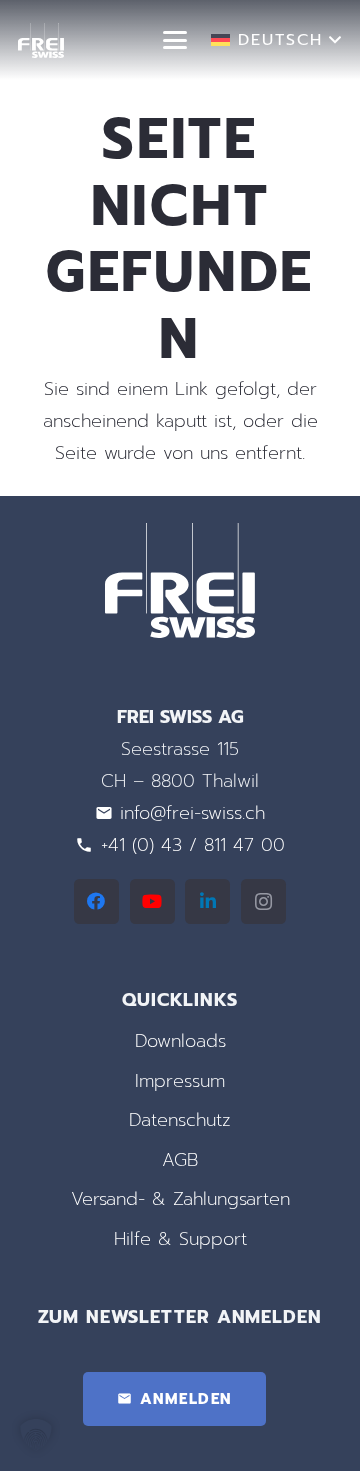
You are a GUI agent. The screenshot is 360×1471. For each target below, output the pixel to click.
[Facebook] (96, 901)
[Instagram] (263, 901)
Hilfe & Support (180, 1239)
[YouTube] (152, 901)
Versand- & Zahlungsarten (180, 1199)
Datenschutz (180, 1120)
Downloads (180, 1041)
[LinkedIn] (207, 901)
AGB (180, 1160)
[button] (175, 40)
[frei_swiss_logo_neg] (41, 40)
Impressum (180, 1081)
